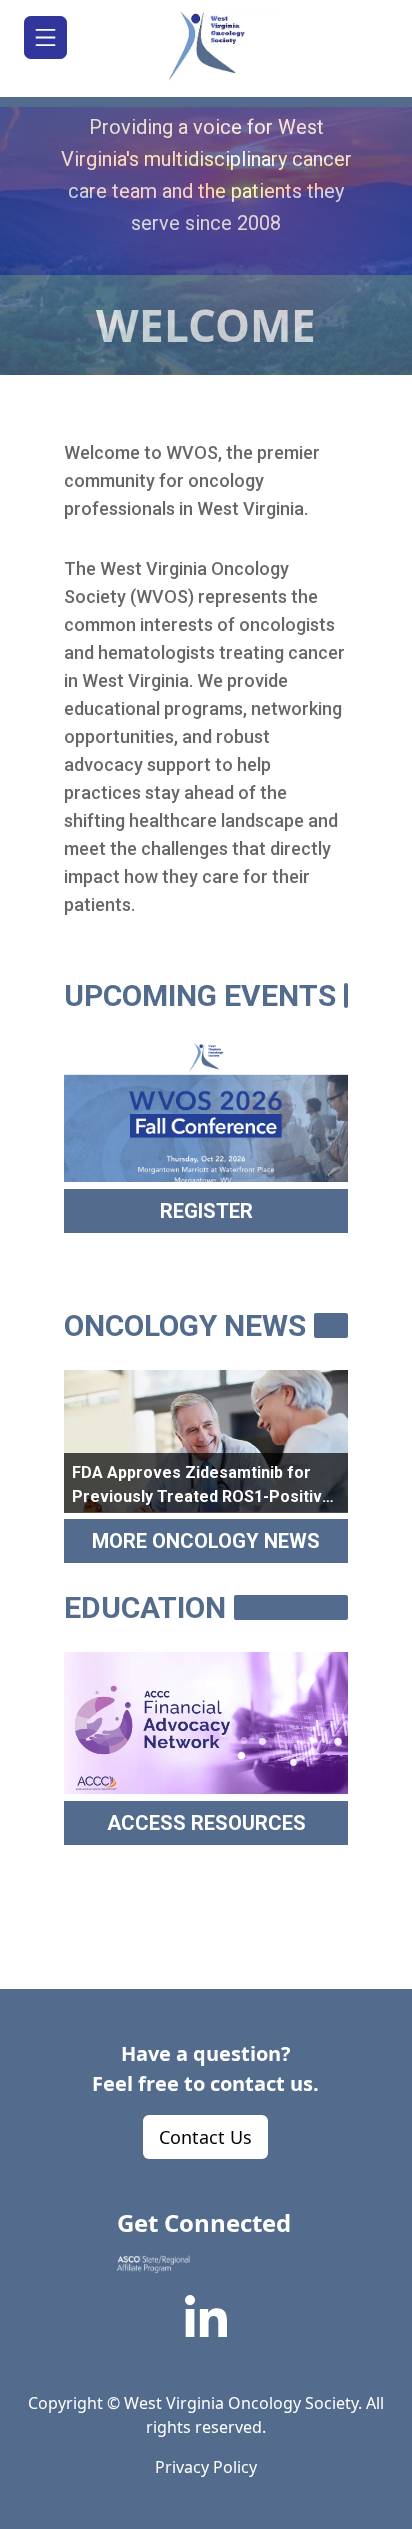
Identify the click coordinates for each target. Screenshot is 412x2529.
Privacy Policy (206, 2467)
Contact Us (205, 2137)
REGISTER (206, 1211)
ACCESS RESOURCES (206, 1823)
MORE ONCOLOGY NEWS (206, 1541)
